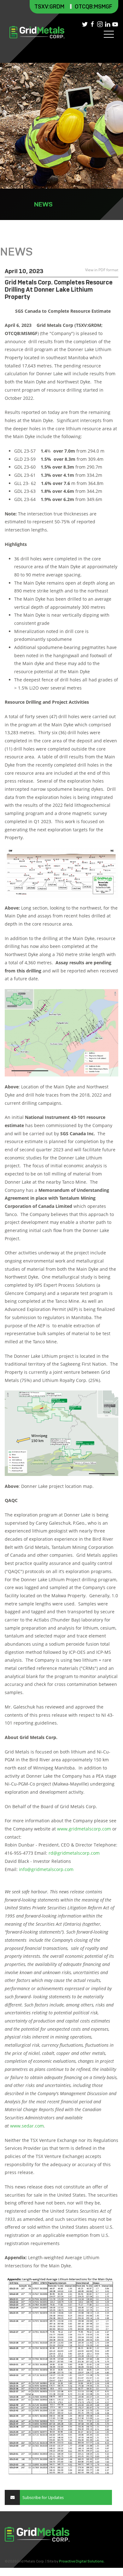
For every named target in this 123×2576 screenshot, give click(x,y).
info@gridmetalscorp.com (46, 1869)
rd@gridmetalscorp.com (74, 1853)
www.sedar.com (27, 2126)
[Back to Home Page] (37, 32)
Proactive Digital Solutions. (82, 2561)
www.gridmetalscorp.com (84, 1829)
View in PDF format (101, 270)
